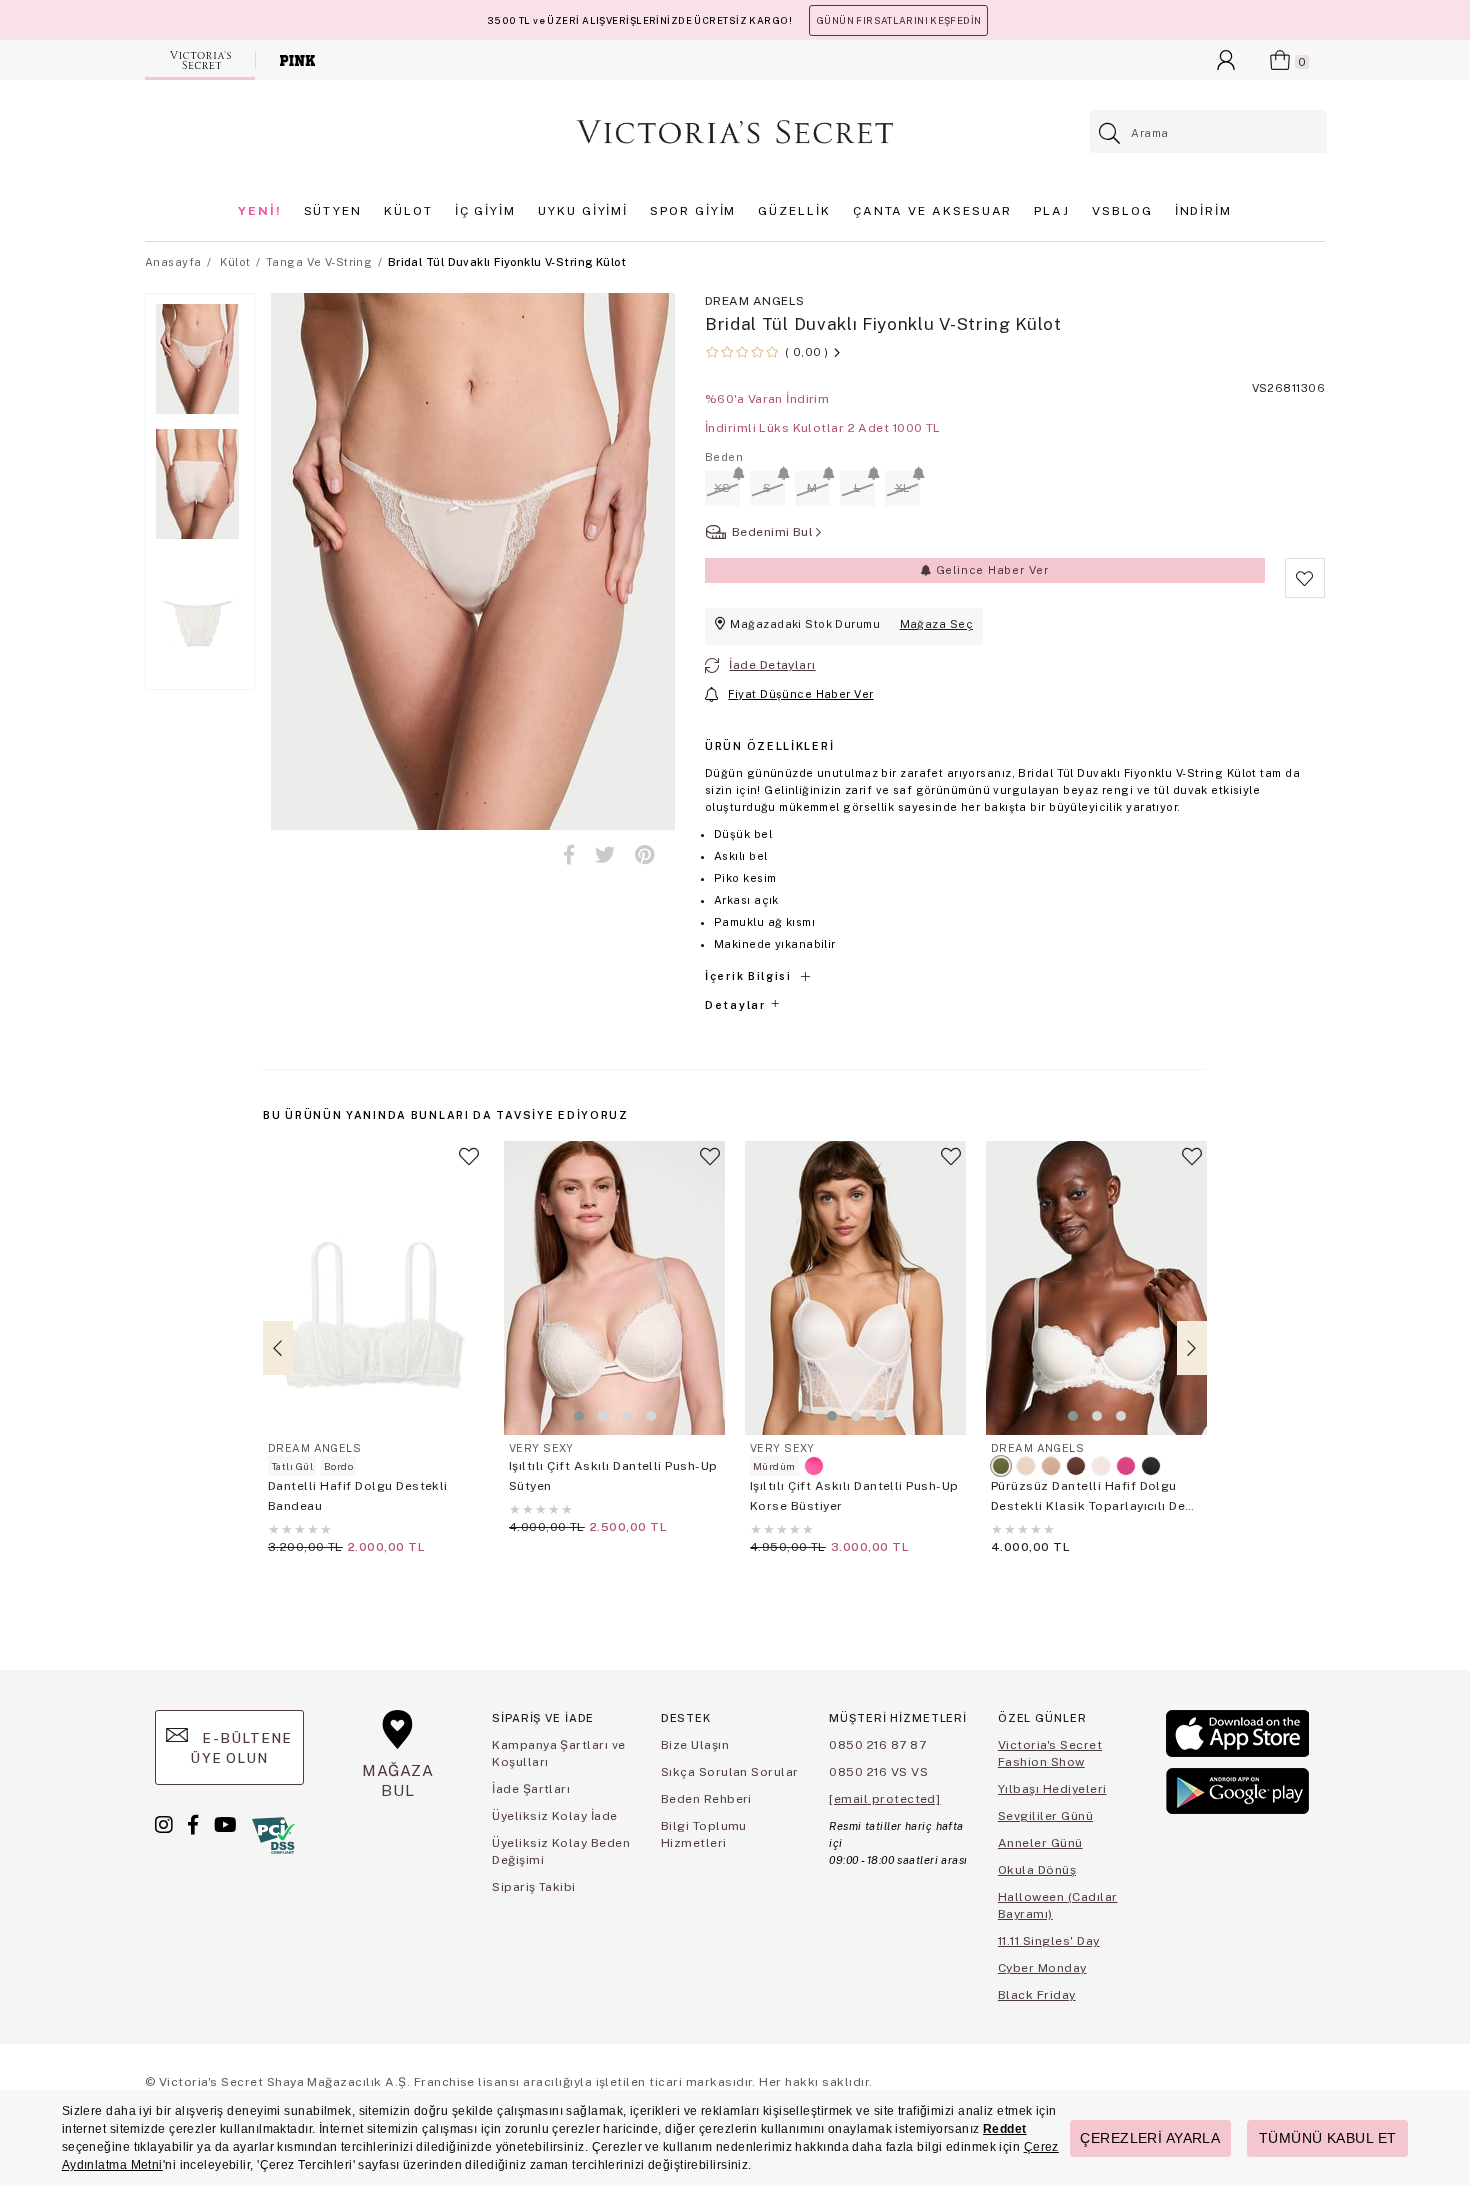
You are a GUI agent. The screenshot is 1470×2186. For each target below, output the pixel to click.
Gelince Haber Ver (990, 570)
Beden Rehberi (706, 1799)
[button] (579, 1416)
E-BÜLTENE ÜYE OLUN (241, 1748)
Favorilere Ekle (469, 1165)
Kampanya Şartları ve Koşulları (559, 1753)
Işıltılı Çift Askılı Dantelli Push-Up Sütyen (613, 1476)
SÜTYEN (333, 211)
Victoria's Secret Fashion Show (1050, 1753)
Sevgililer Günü (1045, 1816)
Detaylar (737, 1005)
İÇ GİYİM (485, 211)
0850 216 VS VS (878, 1772)
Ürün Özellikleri (769, 746)
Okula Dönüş (1037, 1870)
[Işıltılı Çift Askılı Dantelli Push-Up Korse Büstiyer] (855, 1288)
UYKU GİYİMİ (583, 211)
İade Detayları (772, 665)
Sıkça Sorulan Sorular (730, 1772)
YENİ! (260, 211)
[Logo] (735, 132)
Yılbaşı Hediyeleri (1052, 1789)
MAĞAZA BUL (398, 1780)
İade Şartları (531, 1789)
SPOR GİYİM (693, 211)
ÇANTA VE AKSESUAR (933, 211)
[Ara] (1110, 133)
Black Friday (1037, 1995)
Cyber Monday (1042, 1968)
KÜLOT (408, 211)
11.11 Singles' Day (1049, 1941)
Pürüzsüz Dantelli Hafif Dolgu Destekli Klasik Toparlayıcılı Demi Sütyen (1095, 1497)
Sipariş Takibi (534, 1887)
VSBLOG (1122, 211)
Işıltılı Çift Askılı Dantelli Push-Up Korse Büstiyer (854, 1496)
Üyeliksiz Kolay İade (555, 1816)
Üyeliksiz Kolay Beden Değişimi (561, 1851)
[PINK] (297, 60)
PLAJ (1052, 211)
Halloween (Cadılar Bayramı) (1058, 1905)
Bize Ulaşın (695, 1745)
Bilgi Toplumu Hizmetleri (704, 1834)
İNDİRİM (1203, 211)
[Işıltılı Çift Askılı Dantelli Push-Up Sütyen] (614, 1288)
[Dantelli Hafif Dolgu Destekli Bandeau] (373, 1288)
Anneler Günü (1040, 1843)
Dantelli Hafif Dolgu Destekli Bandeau (358, 1496)
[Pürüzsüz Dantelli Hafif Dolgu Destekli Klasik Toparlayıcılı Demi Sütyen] (1096, 1288)
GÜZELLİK (794, 211)
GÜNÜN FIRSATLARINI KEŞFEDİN (898, 20)
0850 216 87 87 (877, 1745)
